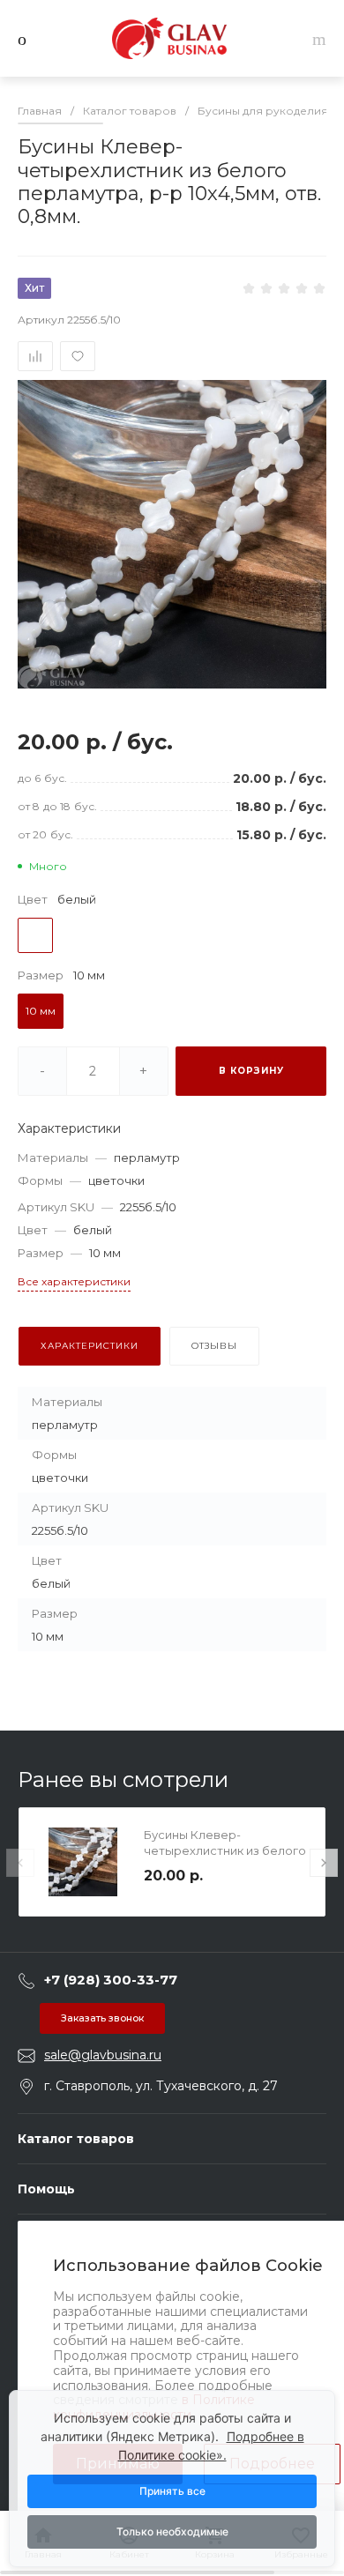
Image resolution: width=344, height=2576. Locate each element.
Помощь (46, 2189)
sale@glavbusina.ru (103, 2055)
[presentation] (20, 1863)
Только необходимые (172, 2531)
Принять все (172, 2491)
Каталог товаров (76, 2139)
